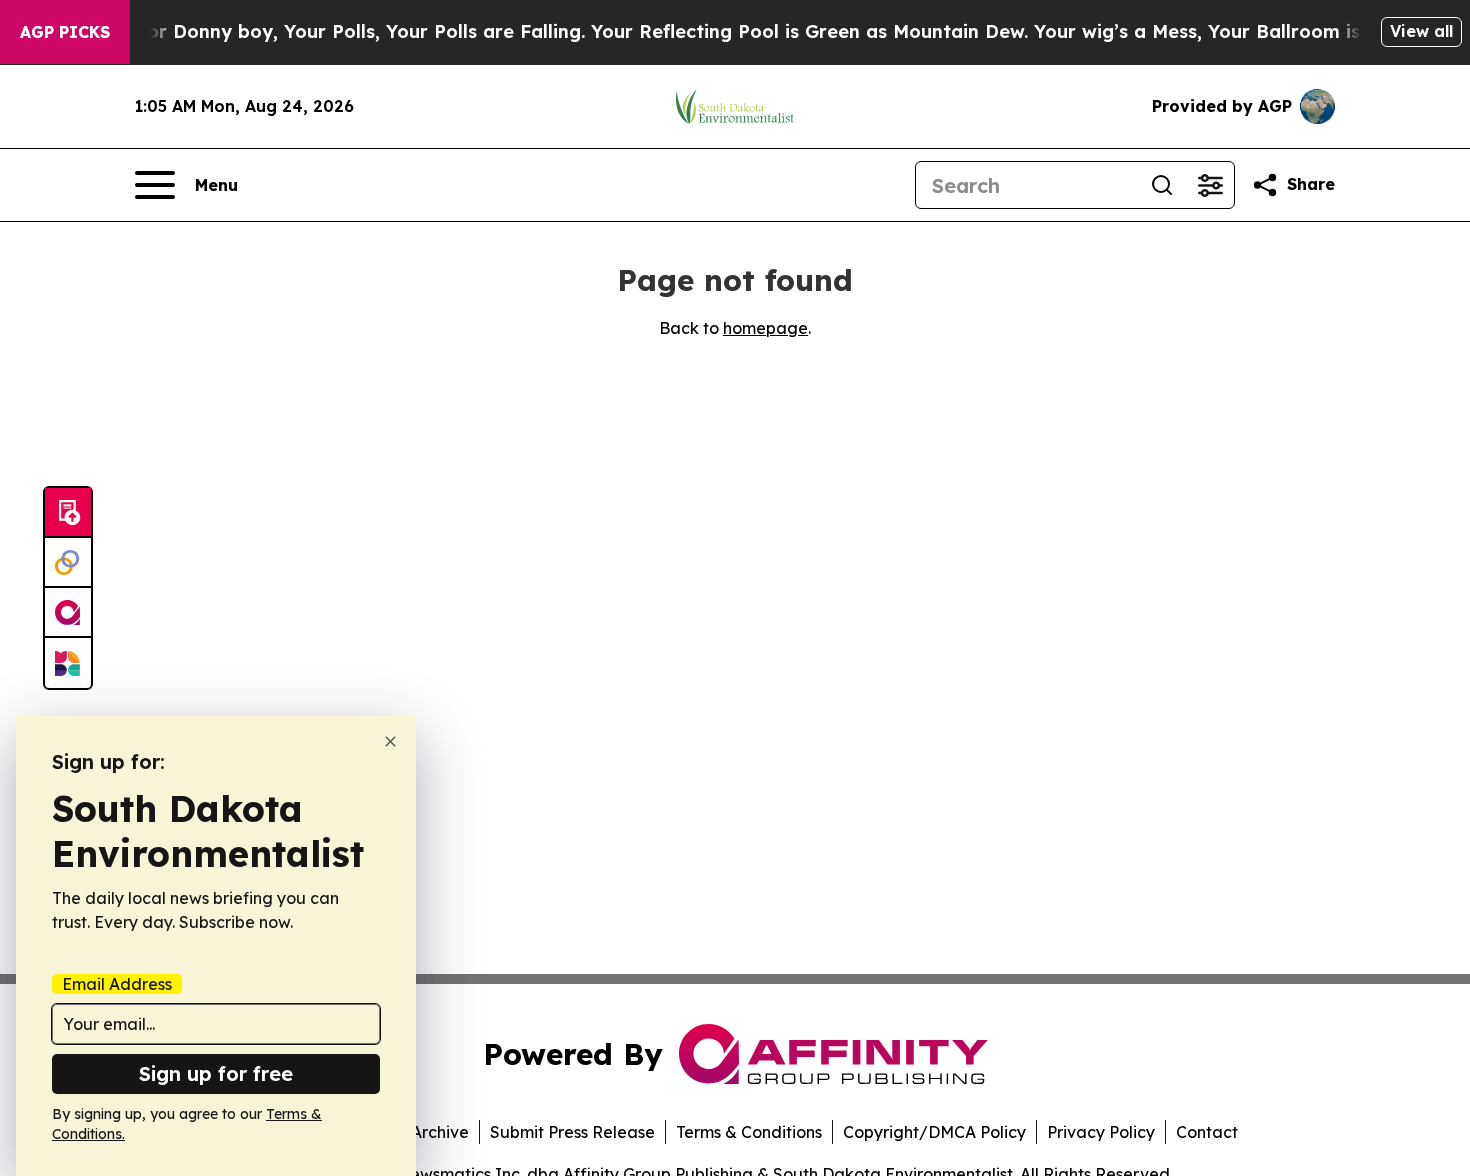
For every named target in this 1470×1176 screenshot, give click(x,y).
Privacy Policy (1101, 1132)
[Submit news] (68, 513)
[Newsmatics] (68, 663)
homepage (765, 328)
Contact (1207, 1132)
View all (1421, 31)
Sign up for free (216, 1073)
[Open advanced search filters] (1210, 185)
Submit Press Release (572, 1132)
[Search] (1162, 185)
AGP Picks (65, 32)
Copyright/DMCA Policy (934, 1132)
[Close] (390, 741)
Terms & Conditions (749, 1132)
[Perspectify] (68, 563)
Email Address (117, 984)
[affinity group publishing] (68, 613)
